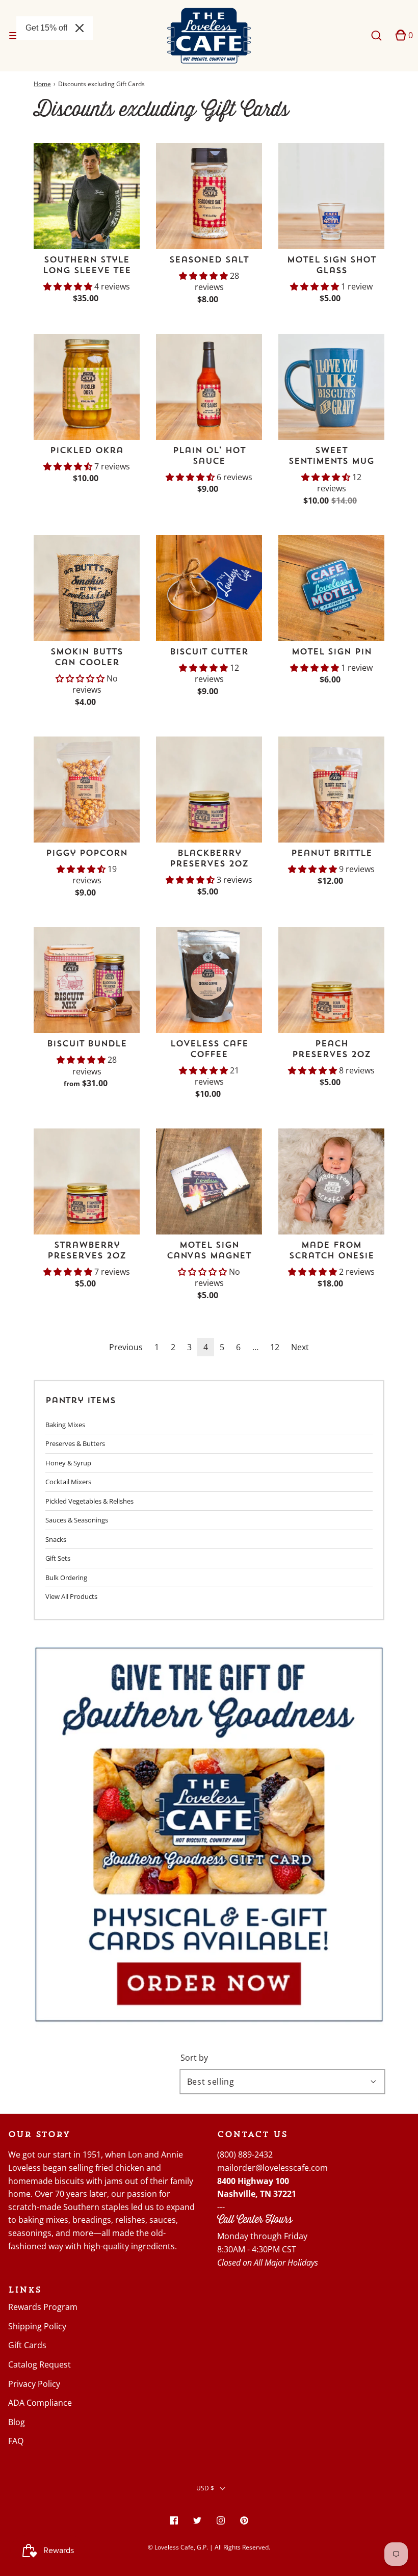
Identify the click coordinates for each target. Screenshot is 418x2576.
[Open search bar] (376, 35)
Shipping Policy (37, 2326)
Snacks (56, 1539)
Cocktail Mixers (68, 1482)
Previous (126, 1347)
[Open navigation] (14, 35)
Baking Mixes (65, 1425)
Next (300, 1347)
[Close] (80, 28)
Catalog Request (40, 2364)
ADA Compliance (40, 2403)
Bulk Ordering (66, 1578)
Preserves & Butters (75, 1443)
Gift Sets (58, 1558)
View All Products (71, 1596)
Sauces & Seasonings (77, 1520)
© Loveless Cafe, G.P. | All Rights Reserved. (209, 2547)
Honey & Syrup (68, 1463)
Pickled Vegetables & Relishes (89, 1501)
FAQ (16, 2441)
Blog (17, 2422)
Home (42, 84)
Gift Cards (27, 2345)
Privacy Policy (34, 2384)
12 (275, 1347)
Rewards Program (43, 2307)
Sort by (194, 2058)
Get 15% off (46, 28)
